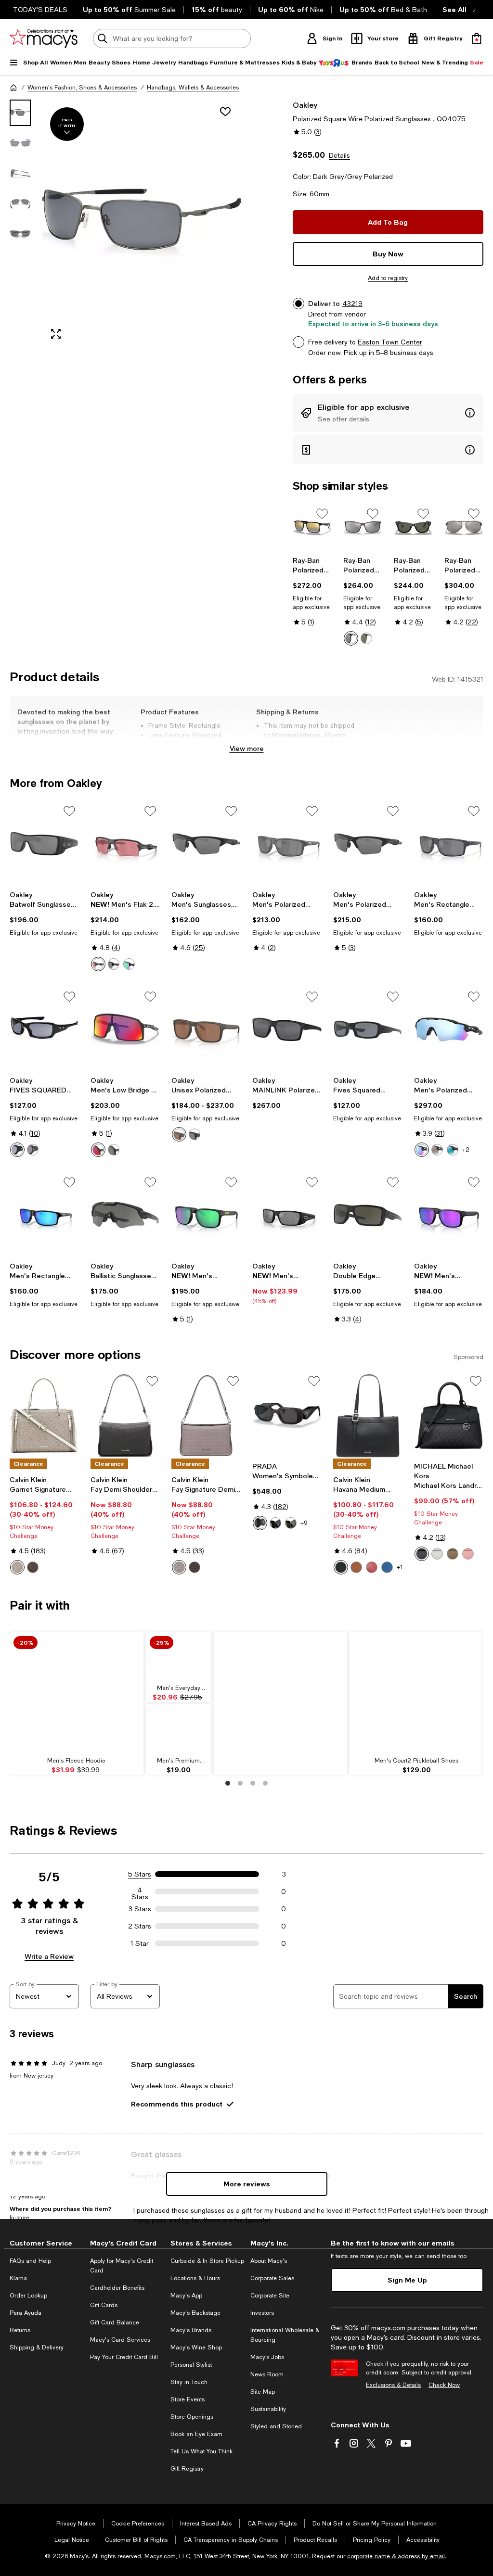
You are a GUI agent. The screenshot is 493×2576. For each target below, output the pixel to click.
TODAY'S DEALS (40, 10)
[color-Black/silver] (341, 1567)
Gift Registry (187, 2469)
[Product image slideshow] (142, 223)
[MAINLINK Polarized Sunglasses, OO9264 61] (287, 1029)
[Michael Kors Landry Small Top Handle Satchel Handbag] (449, 1416)
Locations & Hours (195, 2278)
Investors (262, 2313)
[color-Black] (422, 1554)
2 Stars (140, 1926)
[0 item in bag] (477, 38)
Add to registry (388, 278)
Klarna (18, 2278)
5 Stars (140, 1874)
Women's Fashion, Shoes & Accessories (82, 88)
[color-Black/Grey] (366, 638)
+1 (400, 1567)
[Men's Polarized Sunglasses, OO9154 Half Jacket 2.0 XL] (368, 844)
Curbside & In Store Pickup (207, 2261)
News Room (267, 2374)
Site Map (263, 2392)
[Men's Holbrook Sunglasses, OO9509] (449, 1215)
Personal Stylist (191, 2365)
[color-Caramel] (356, 1567)
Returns (20, 2330)
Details (339, 155)
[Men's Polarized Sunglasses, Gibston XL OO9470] (287, 844)
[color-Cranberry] (372, 1567)
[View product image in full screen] (56, 334)
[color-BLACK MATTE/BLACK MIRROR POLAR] (437, 1150)
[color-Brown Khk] (195, 1567)
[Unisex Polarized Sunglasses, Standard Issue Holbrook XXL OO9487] (206, 1029)
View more (247, 748)
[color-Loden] (453, 1554)
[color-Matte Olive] (179, 1134)
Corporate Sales (272, 2278)
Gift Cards (104, 2305)
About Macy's (269, 2261)
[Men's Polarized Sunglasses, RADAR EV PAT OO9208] (449, 1029)
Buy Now (388, 254)
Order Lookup (28, 2296)
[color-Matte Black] (114, 964)
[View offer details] (388, 413)
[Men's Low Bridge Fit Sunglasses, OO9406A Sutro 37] (125, 1029)
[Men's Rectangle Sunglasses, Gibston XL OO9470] (44, 1215)
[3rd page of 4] (253, 1783)
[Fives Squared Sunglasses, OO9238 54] (368, 1029)
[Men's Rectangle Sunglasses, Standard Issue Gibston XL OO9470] (449, 844)
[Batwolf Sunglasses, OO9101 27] (44, 844)
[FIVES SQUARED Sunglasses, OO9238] (44, 1029)
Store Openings (192, 2417)
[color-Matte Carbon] (98, 964)
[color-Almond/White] (17, 1567)
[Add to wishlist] (225, 112)
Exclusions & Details (393, 2385)
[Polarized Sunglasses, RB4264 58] (312, 528)
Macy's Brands (191, 2330)
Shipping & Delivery (37, 2348)
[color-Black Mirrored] (275, 1523)
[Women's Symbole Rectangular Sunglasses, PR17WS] (287, 1416)
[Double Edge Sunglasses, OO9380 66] (368, 1215)
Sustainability (268, 2409)
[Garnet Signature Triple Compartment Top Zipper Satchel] (44, 1416)
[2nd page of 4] (240, 1783)
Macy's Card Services (120, 2340)
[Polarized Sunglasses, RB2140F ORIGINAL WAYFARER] (413, 528)
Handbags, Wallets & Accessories (193, 88)
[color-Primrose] (468, 1554)
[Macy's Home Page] (44, 38)
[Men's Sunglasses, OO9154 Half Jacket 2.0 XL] (206, 844)
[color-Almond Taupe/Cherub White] (179, 1567)
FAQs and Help (30, 2261)
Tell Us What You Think (201, 2451)
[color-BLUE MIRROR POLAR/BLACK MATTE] (453, 1150)
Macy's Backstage (195, 2313)
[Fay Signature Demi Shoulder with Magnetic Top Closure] (206, 1416)
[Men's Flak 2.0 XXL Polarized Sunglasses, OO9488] (125, 844)
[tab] (20, 113)
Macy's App (186, 2296)
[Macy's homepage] (13, 88)
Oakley (305, 105)
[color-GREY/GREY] (33, 1150)
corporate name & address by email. (397, 2556)
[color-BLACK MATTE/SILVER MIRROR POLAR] (351, 638)
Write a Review (49, 1956)
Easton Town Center (390, 342)
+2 (466, 1150)
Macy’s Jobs (267, 2357)
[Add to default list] (322, 514)
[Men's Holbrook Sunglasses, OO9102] (206, 1215)
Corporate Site (270, 2296)
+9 (304, 1523)
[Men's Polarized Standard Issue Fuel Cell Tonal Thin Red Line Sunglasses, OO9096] (287, 1215)
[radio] (351, 638)
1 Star (140, 1943)
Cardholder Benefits (117, 2288)
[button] (125, 223)
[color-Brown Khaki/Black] (33, 1567)
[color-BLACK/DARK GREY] (260, 1523)
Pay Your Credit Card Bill (124, 2357)
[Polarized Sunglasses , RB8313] (464, 528)
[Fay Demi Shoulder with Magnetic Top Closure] (125, 1416)
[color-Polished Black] (129, 964)
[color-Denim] (387, 1567)
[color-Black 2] (114, 1150)
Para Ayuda (26, 2313)
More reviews (247, 2184)
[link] (312, 591)
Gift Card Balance (115, 2322)
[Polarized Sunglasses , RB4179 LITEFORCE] (363, 528)
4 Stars (140, 1891)
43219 (352, 304)
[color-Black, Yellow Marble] (291, 1523)
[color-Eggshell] (437, 1554)
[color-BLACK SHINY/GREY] (17, 1150)
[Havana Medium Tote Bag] (368, 1416)
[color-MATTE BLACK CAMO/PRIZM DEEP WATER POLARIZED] (422, 1150)
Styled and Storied (276, 2426)
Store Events (188, 2399)
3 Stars (140, 1909)
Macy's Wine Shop (196, 2348)
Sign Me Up (407, 2280)
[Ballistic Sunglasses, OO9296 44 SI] (125, 1215)
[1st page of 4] (228, 1783)
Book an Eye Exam (196, 2434)
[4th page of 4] (265, 1783)
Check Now (444, 2385)
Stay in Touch (189, 2382)
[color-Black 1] (98, 1150)
